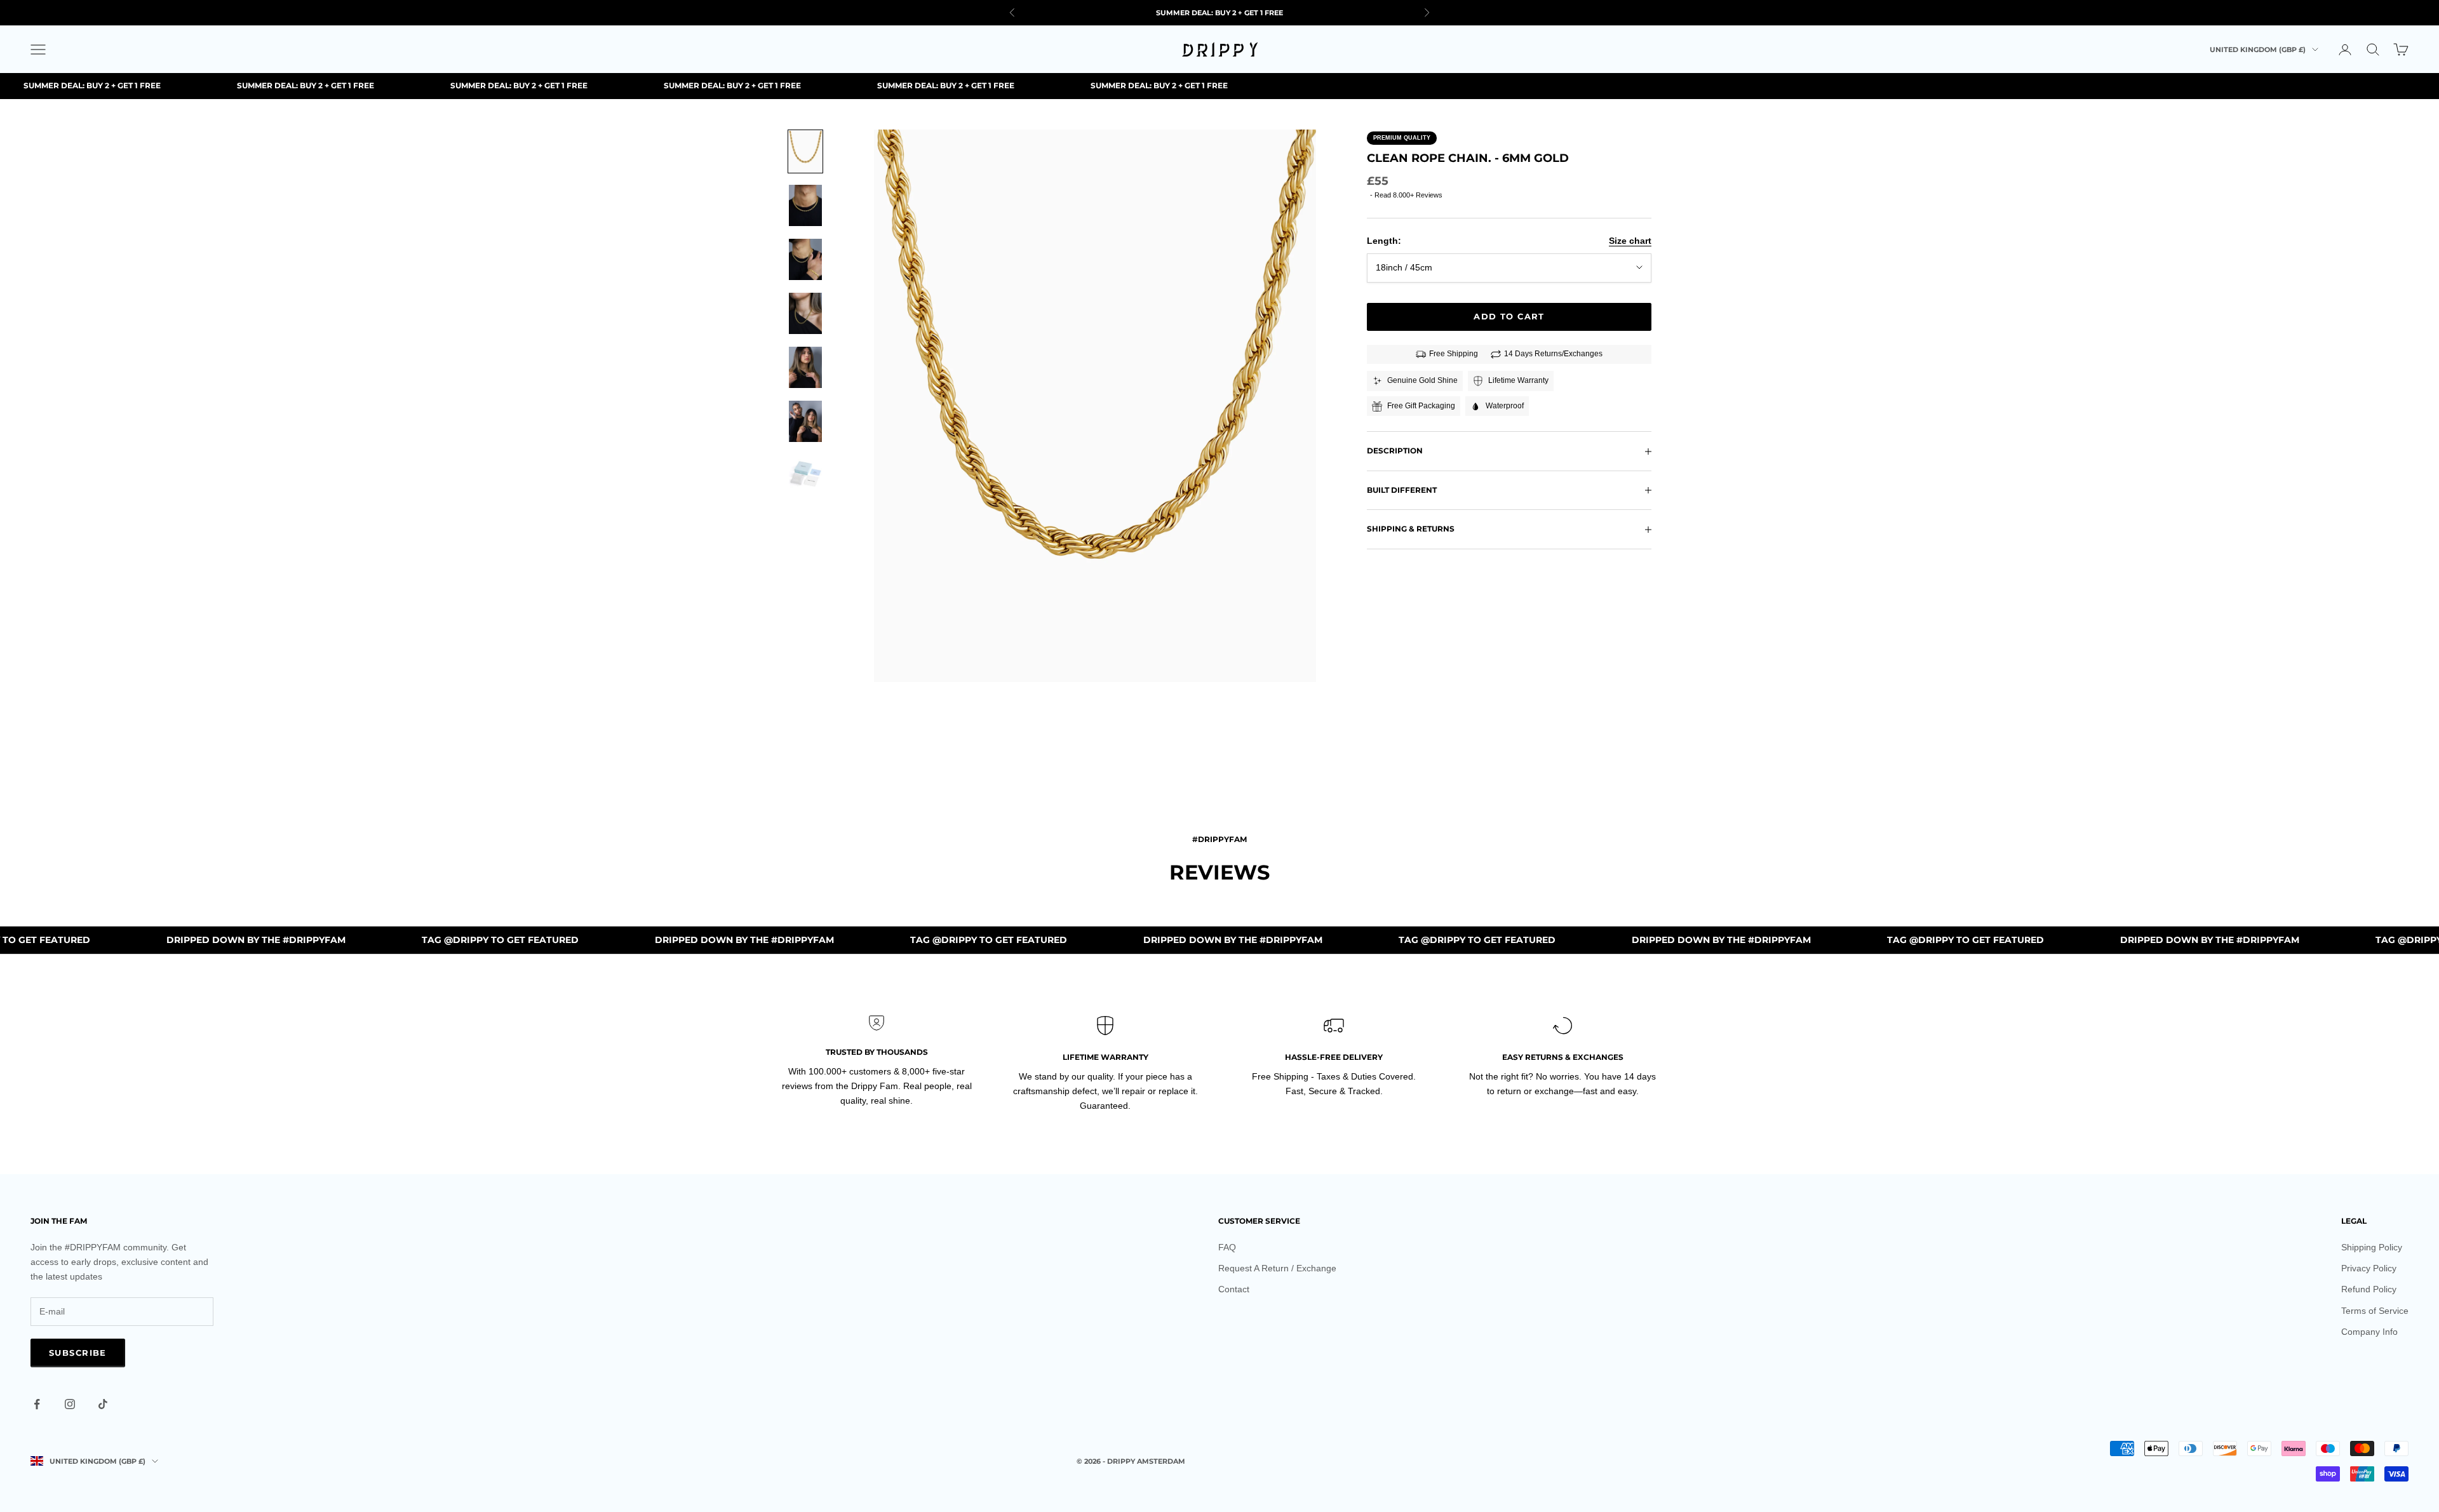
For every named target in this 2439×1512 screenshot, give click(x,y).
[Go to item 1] (805, 151)
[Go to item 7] (805, 475)
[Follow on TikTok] (103, 1404)
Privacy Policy (2369, 1268)
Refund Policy (2369, 1289)
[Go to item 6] (805, 421)
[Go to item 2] (805, 205)
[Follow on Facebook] (37, 1404)
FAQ (1227, 1247)
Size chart (1630, 241)
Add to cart (1509, 316)
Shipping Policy (2372, 1247)
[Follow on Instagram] (70, 1404)
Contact (1234, 1289)
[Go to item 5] (805, 367)
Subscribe (78, 1353)
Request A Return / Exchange (1277, 1268)
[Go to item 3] (805, 259)
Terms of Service (2375, 1311)
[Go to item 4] (805, 313)
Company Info (2369, 1332)
